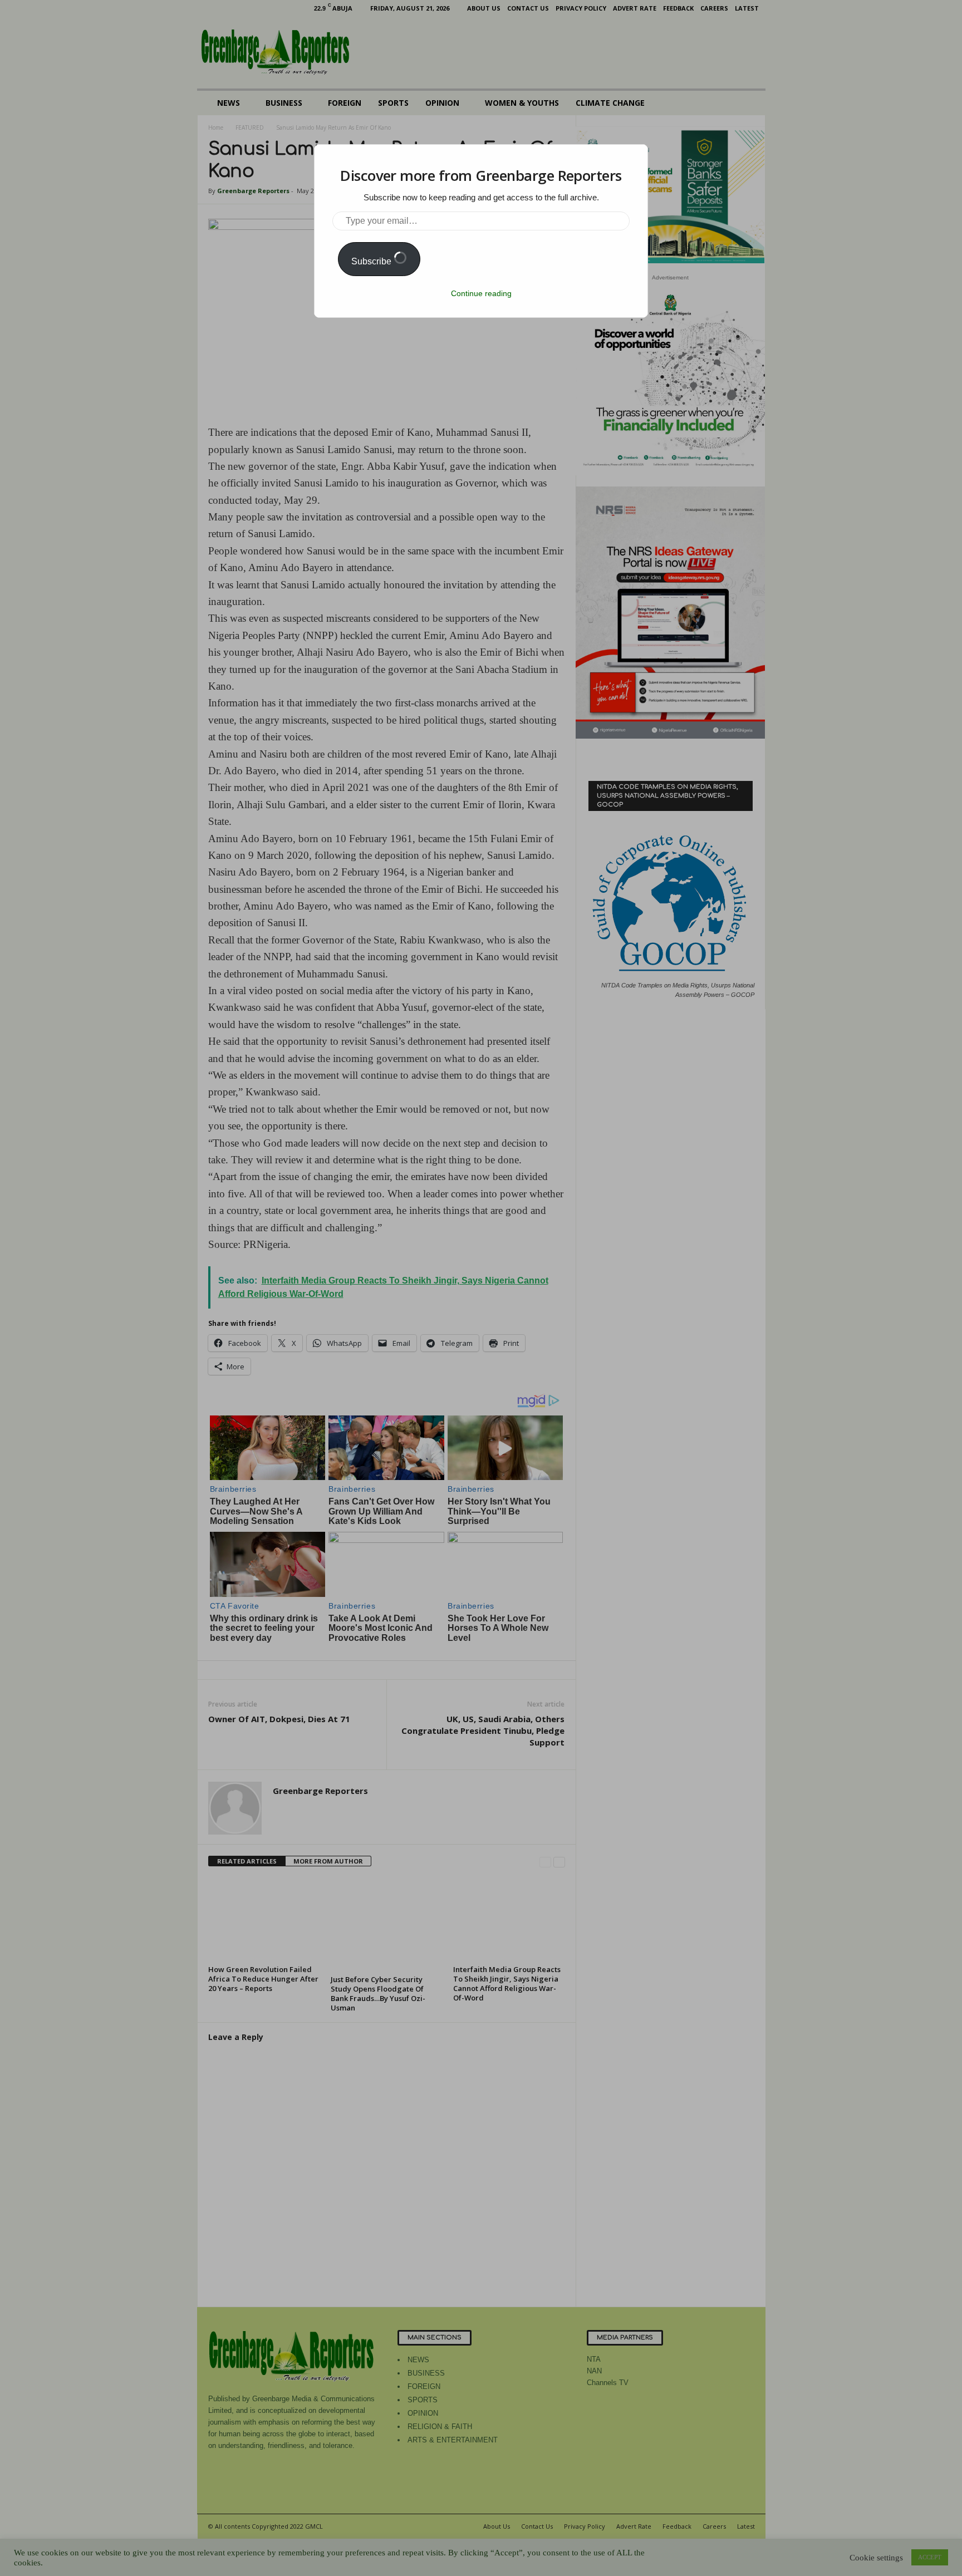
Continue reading (481, 293)
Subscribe (372, 261)
